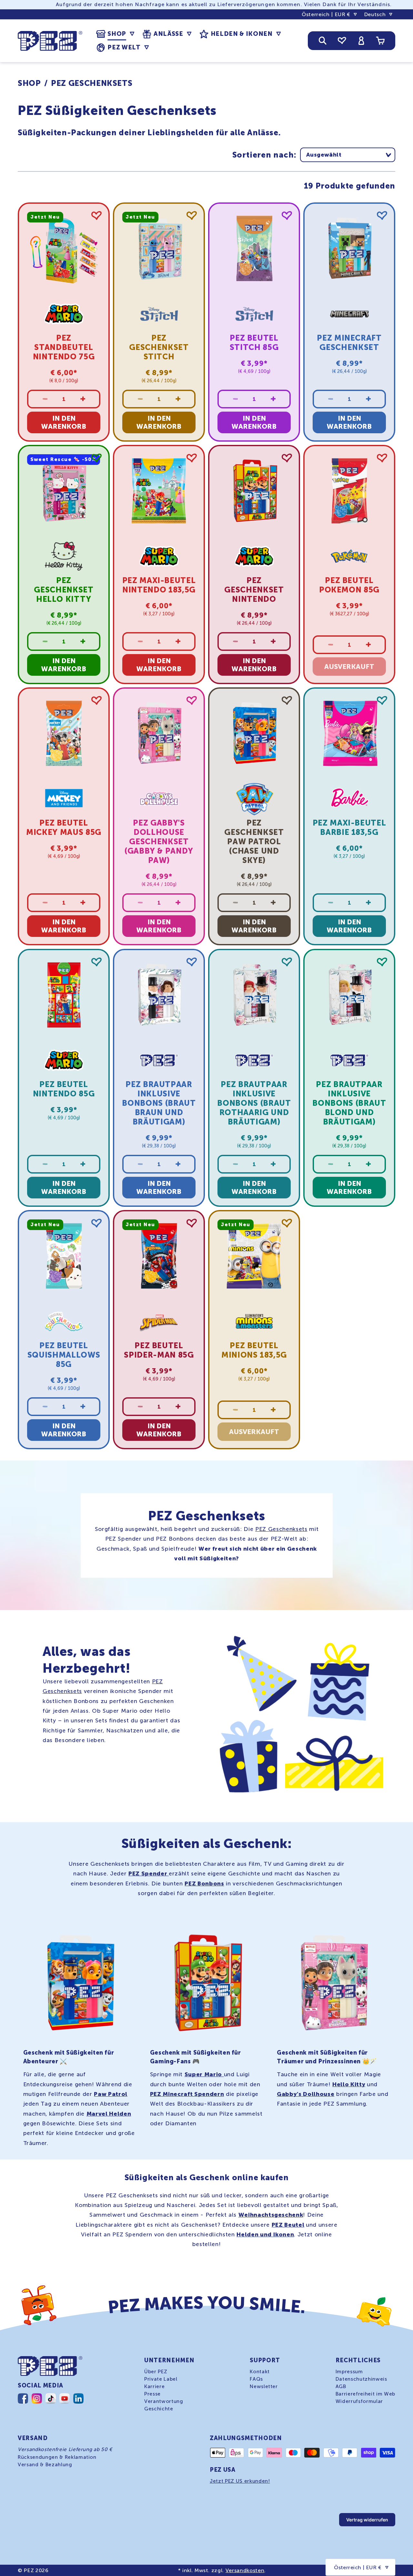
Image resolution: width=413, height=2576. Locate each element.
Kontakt (260, 2372)
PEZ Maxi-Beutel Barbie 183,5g (349, 828)
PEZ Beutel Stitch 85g (254, 343)
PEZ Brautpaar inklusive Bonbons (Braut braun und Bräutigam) (159, 1103)
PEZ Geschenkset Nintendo (254, 590)
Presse (152, 2394)
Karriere (154, 2386)
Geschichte (159, 2409)
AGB (341, 2386)
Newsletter (264, 2386)
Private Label (161, 2379)
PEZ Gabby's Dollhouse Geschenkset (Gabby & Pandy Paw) (159, 842)
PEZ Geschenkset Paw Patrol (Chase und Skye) (254, 842)
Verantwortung (164, 2401)
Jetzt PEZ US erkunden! (240, 2481)
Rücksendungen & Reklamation (57, 2457)
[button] (115, 34)
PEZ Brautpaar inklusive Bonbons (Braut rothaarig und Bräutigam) (254, 1103)
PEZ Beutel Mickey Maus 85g (64, 828)
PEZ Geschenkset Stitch (159, 347)
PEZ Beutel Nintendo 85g (64, 1089)
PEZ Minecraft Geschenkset (349, 343)
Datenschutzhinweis (361, 2379)
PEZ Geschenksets (92, 83)
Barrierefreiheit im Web (365, 2394)
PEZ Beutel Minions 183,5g (254, 1350)
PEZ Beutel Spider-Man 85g (159, 1350)
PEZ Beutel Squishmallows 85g (64, 1355)
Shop (29, 83)
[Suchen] (323, 41)
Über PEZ (156, 2372)
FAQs (256, 2379)
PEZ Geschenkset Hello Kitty (64, 590)
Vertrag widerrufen (367, 2520)
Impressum (349, 2372)
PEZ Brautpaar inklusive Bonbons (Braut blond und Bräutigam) (349, 1103)
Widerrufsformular (359, 2401)
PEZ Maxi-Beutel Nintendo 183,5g (159, 585)
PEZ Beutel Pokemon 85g (349, 585)
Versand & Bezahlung (45, 2465)
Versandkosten (245, 2570)
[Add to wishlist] (96, 216)
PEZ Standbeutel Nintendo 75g (64, 347)
